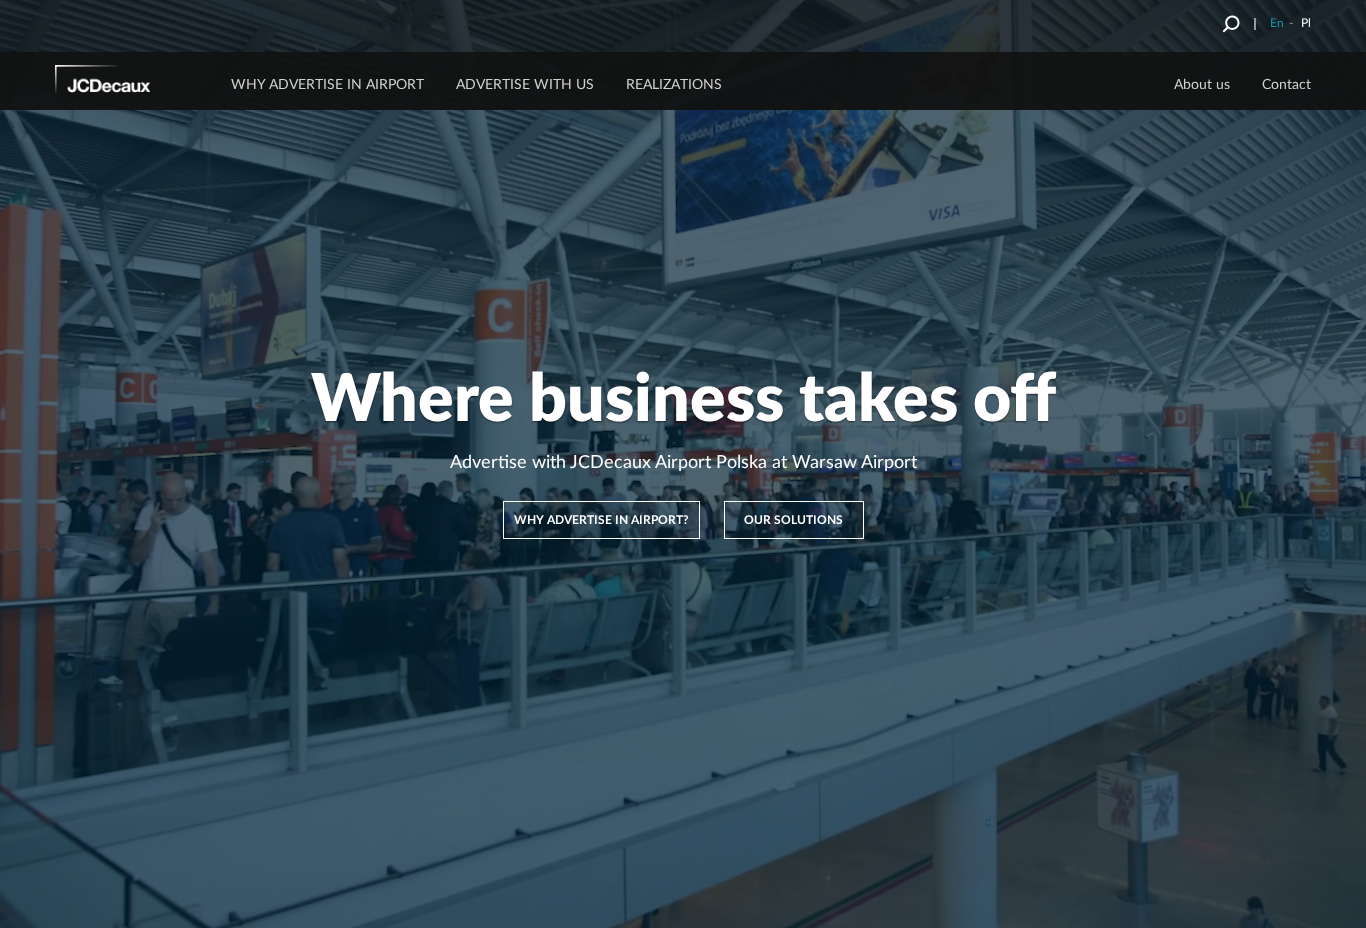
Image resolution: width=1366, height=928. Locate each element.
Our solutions (793, 520)
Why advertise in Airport (327, 85)
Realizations (674, 85)
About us (1202, 85)
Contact (1286, 85)
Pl (1306, 23)
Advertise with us (525, 85)
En (1277, 23)
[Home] (130, 83)
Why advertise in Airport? (601, 520)
